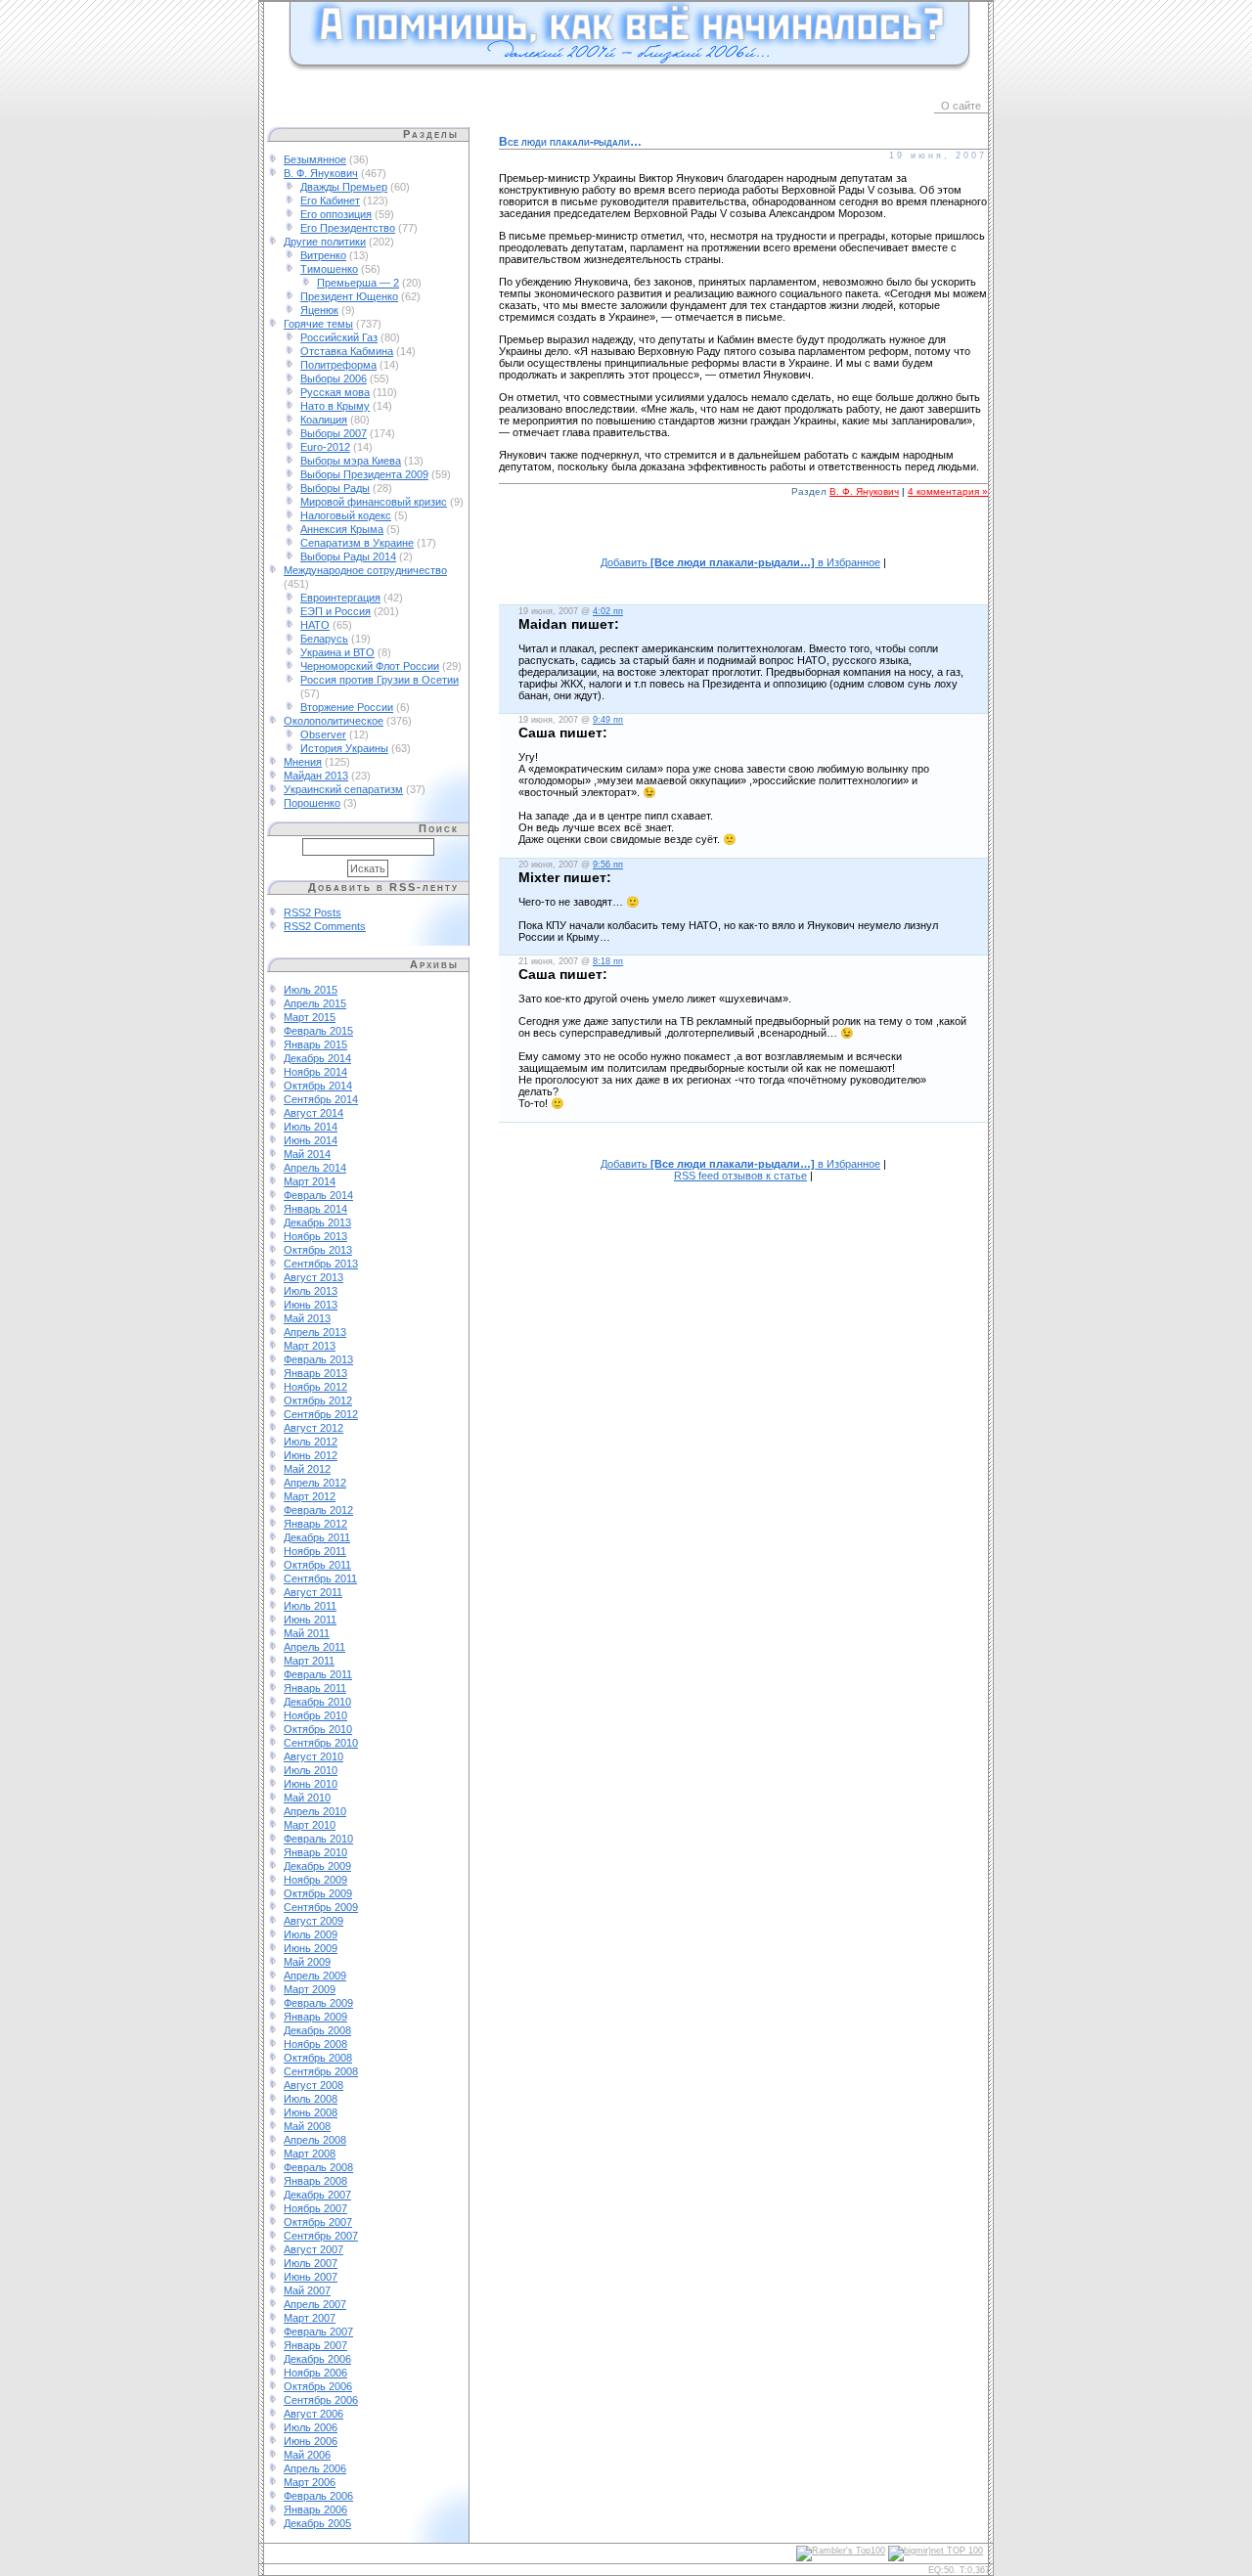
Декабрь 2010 (317, 1702)
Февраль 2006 (318, 2496)
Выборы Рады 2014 (348, 556)
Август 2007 (313, 2249)
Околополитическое (334, 721)
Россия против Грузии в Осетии (380, 680)
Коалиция (324, 420)
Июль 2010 (311, 1770)
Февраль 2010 (318, 1839)
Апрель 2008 (315, 2140)
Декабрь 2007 (317, 2195)
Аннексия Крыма (342, 529)
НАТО (315, 625)
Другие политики (325, 242)
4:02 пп (608, 611)
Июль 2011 (310, 1606)
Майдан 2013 (316, 776)
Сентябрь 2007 (321, 2236)
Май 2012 (307, 1469)
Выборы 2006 (334, 378)
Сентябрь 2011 (320, 1578)
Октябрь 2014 (318, 1086)
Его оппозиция (336, 214)
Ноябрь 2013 (315, 1236)
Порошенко (312, 803)
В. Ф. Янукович (321, 173)
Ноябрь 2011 (315, 1551)
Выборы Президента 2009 (364, 474)
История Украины (344, 748)
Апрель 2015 (315, 1003)
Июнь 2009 (311, 1948)
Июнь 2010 (311, 1784)
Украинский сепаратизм (343, 789)
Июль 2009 (311, 1934)
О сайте (961, 106)
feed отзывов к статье (740, 1176)
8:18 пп (608, 961)
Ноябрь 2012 (315, 1387)
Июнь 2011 (310, 1620)
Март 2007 (310, 2318)
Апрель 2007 (315, 2304)
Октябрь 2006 (318, 2386)
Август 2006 (313, 2414)
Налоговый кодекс (346, 515)
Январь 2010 (315, 1852)
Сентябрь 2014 (321, 1099)
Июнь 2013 (311, 1305)
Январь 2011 (315, 1688)
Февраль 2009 (318, 2003)
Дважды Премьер (344, 187)
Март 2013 (310, 1346)
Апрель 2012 (315, 1483)
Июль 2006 (311, 2427)
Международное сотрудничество (365, 570)
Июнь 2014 (311, 1140)
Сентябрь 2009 (321, 1907)
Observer (323, 734)
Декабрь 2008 (317, 2030)
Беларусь (324, 639)
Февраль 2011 (318, 1674)
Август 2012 (313, 1428)
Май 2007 (307, 2290)
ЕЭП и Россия (335, 611)
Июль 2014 (311, 1127)
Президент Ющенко (349, 296)
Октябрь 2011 (317, 1565)
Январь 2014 (315, 1209)
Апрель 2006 (315, 2468)
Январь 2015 (315, 1044)
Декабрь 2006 (317, 2359)
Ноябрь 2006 (315, 2373)
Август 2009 (313, 1921)
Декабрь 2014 (317, 1058)
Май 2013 (307, 1318)
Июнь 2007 (311, 2277)
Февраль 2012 (318, 1510)
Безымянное (315, 159)
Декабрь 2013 (317, 1222)
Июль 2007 (311, 2263)
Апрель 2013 (315, 1332)
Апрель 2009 (315, 1976)
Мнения (303, 762)
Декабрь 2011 (317, 1537)
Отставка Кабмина (347, 351)
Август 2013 (313, 1277)
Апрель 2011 (314, 1647)
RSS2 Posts (313, 912)
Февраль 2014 (318, 1195)
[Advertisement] (743, 537)
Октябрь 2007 (318, 2222)
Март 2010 (310, 1825)
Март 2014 (310, 1181)
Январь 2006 (315, 2509)
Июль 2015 (311, 990)
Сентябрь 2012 (321, 1414)
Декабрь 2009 (317, 1866)
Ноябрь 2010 (315, 1715)
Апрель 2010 (315, 1811)
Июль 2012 (311, 1442)
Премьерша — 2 (358, 283)
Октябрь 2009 (318, 1893)
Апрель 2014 (315, 1168)
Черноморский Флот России (370, 666)
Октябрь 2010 (318, 1729)
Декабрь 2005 (317, 2523)
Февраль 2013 (318, 1359)
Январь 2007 (315, 2345)
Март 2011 (309, 1661)
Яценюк (319, 310)
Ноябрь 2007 (315, 2208)
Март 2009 (310, 1989)
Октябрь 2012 (318, 1400)
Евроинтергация (340, 598)
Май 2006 (307, 2455)
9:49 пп (608, 720)
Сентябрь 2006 (321, 2400)
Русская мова (335, 392)
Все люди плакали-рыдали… (570, 142)
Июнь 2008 (311, 2112)
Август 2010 (313, 1756)
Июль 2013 (311, 1291)
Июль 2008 (311, 2099)
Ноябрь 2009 (315, 1880)
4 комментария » (948, 491)
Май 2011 (307, 1633)
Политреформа (338, 365)
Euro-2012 (325, 447)
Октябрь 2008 (318, 2058)
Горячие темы (318, 324)
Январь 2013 (315, 1373)
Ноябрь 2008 (315, 2044)
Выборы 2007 (334, 433)
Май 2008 (307, 2126)
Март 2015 (310, 1017)
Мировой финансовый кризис (374, 502)
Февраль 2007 (318, 2332)
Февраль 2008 (318, 2167)
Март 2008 (310, 2154)
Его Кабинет (330, 200)
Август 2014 (313, 1113)
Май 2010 (307, 1798)
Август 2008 (313, 2085)
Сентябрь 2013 (321, 1264)
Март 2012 (310, 1496)
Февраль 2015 (318, 1031)
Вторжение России (347, 707)
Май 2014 (307, 1154)
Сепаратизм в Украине (357, 543)
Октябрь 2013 (318, 1250)
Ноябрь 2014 (315, 1072)
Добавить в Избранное (740, 562)
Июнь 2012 (311, 1455)
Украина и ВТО (337, 652)
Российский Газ (339, 337)
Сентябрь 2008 (321, 2071)
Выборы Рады (335, 488)
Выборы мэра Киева (351, 461)
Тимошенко (329, 269)
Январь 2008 (315, 2181)
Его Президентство (348, 228)
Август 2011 (313, 1592)
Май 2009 (307, 1962)
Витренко (323, 255)
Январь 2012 (315, 1524)
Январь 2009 (315, 2017)
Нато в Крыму (335, 406)
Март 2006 (310, 2482)
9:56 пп (608, 865)
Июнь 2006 (311, 2441)
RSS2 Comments (325, 926)
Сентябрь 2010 (321, 1743)
